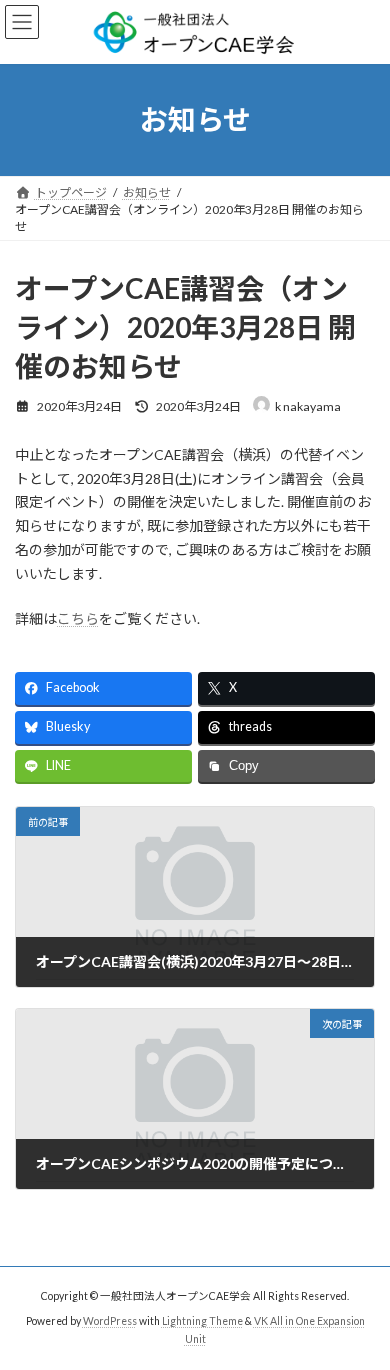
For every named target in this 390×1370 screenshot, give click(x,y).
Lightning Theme (202, 1321)
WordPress (110, 1321)
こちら (78, 618)
